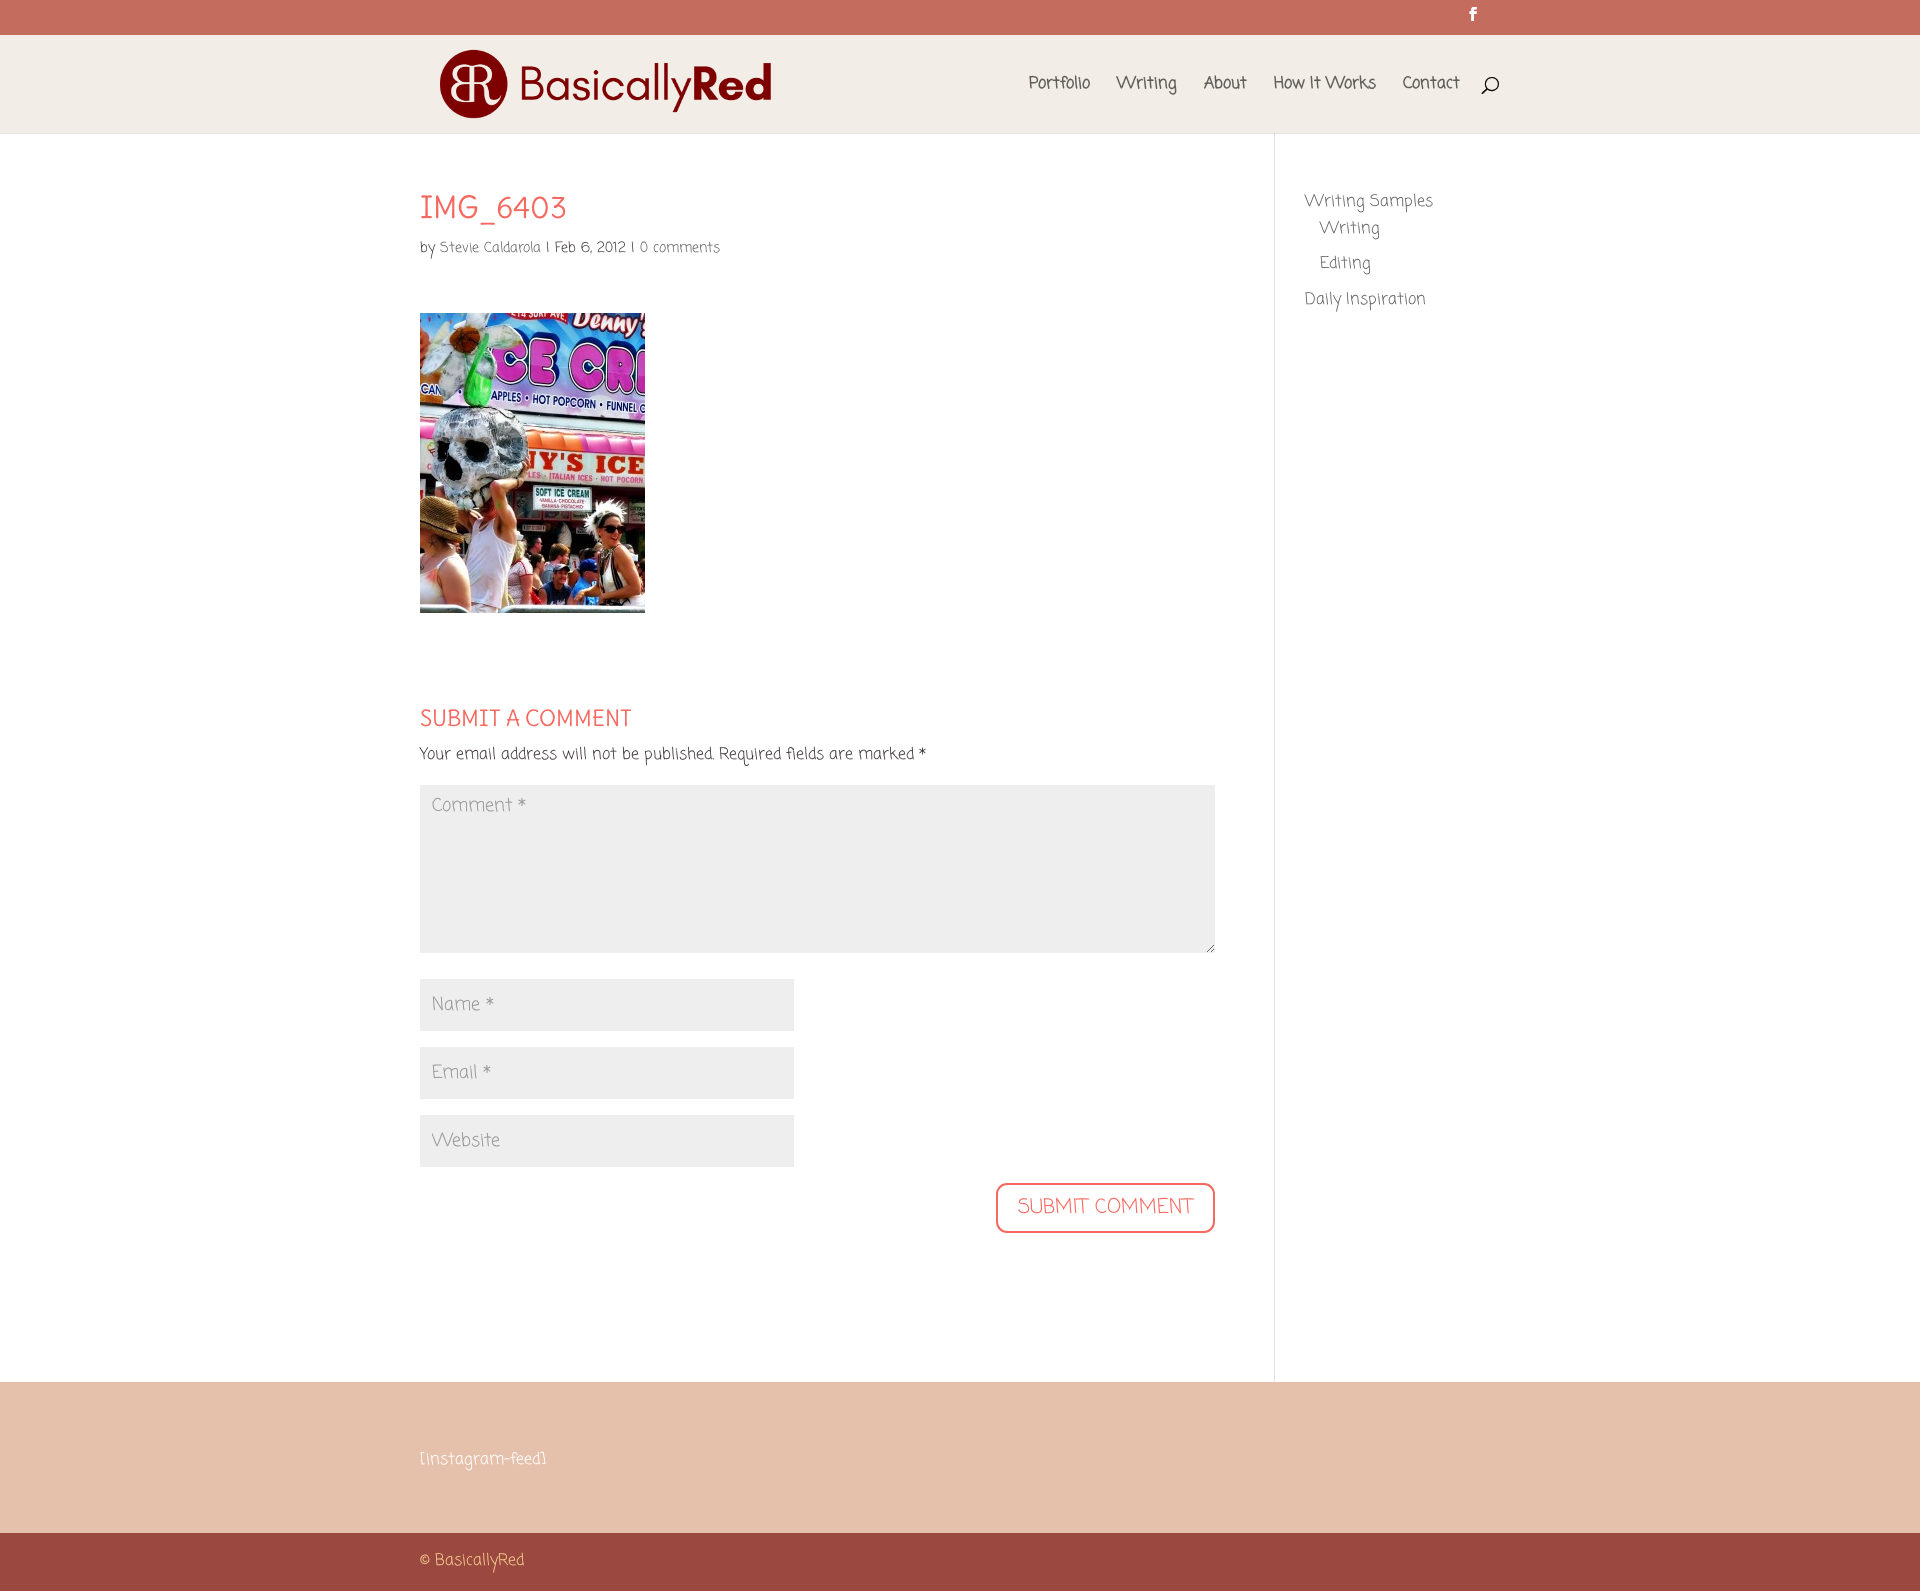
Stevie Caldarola (490, 248)
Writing (1147, 86)
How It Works (1325, 86)
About (1225, 86)
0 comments (680, 248)
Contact (1431, 86)
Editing (1345, 264)
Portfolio (1059, 86)
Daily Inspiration (1365, 300)
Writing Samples (1369, 202)
